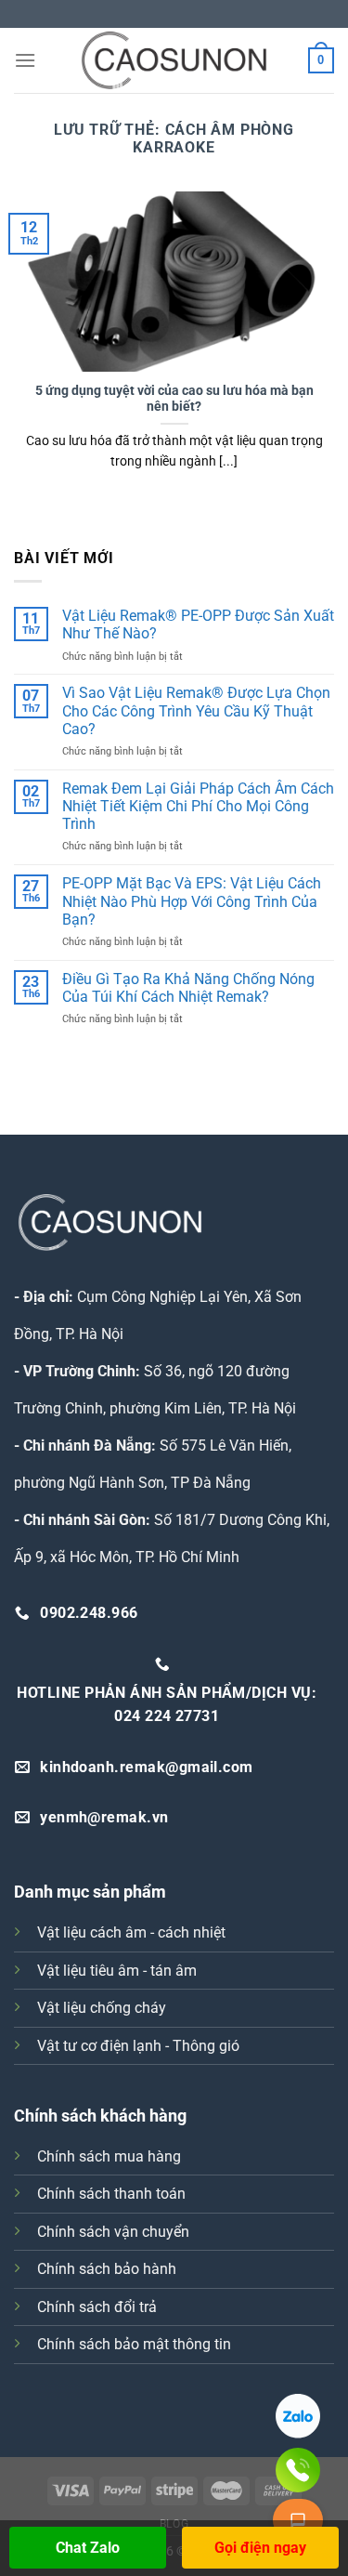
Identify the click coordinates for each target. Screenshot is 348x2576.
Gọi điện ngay (260, 2548)
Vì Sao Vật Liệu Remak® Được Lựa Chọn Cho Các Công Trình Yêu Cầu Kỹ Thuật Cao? (196, 710)
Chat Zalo (88, 2548)
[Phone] (298, 2470)
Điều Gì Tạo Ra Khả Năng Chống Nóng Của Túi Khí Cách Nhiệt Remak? (188, 988)
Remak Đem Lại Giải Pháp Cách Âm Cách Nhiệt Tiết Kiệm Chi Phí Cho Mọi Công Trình (198, 806)
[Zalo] (298, 2416)
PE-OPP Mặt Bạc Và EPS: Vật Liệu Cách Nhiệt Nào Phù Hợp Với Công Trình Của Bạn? (192, 901)
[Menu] (25, 60)
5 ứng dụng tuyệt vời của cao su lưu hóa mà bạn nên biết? (174, 399)
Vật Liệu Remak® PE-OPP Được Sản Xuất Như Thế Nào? (198, 624)
